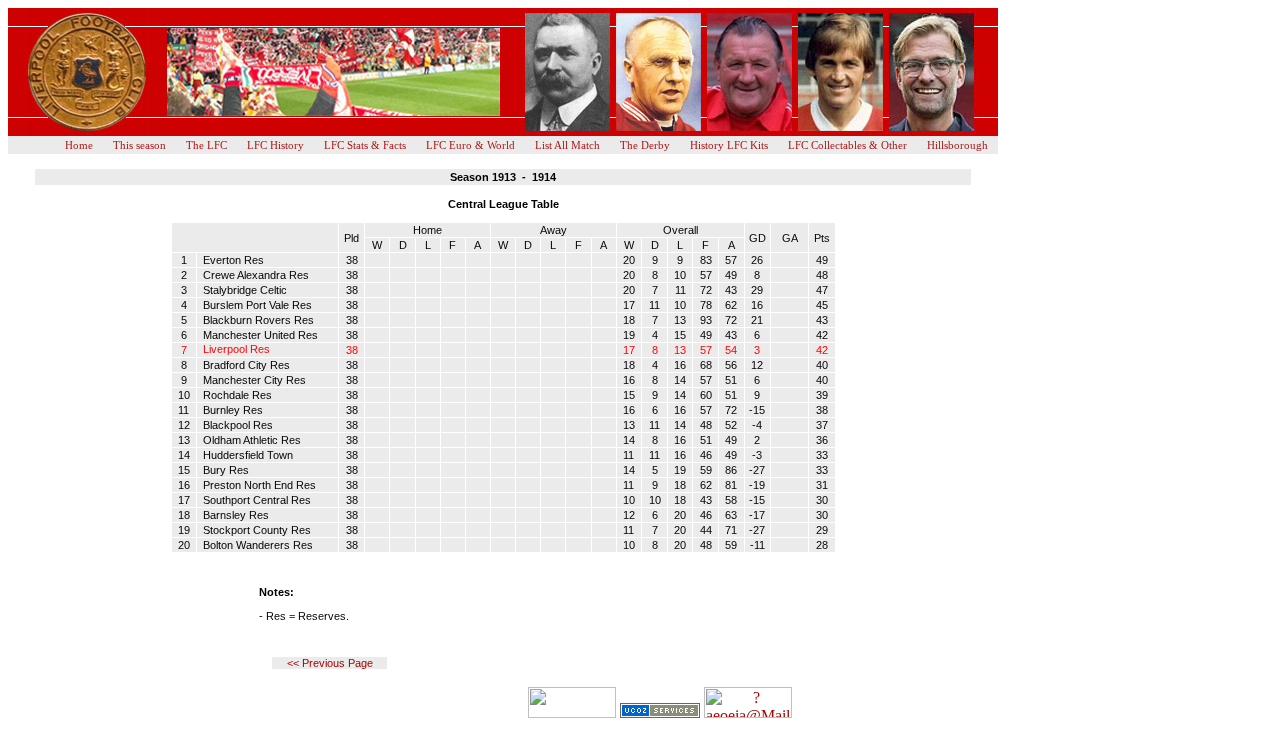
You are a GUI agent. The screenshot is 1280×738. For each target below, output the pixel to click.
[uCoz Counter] (572, 712)
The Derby (645, 145)
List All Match (567, 145)
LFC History (275, 145)
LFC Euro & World (470, 145)
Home (79, 145)
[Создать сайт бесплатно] (660, 712)
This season (139, 145)
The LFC (206, 145)
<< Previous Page (330, 663)
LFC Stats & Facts (365, 145)
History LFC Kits (729, 145)
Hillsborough (957, 145)
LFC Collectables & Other (847, 145)
